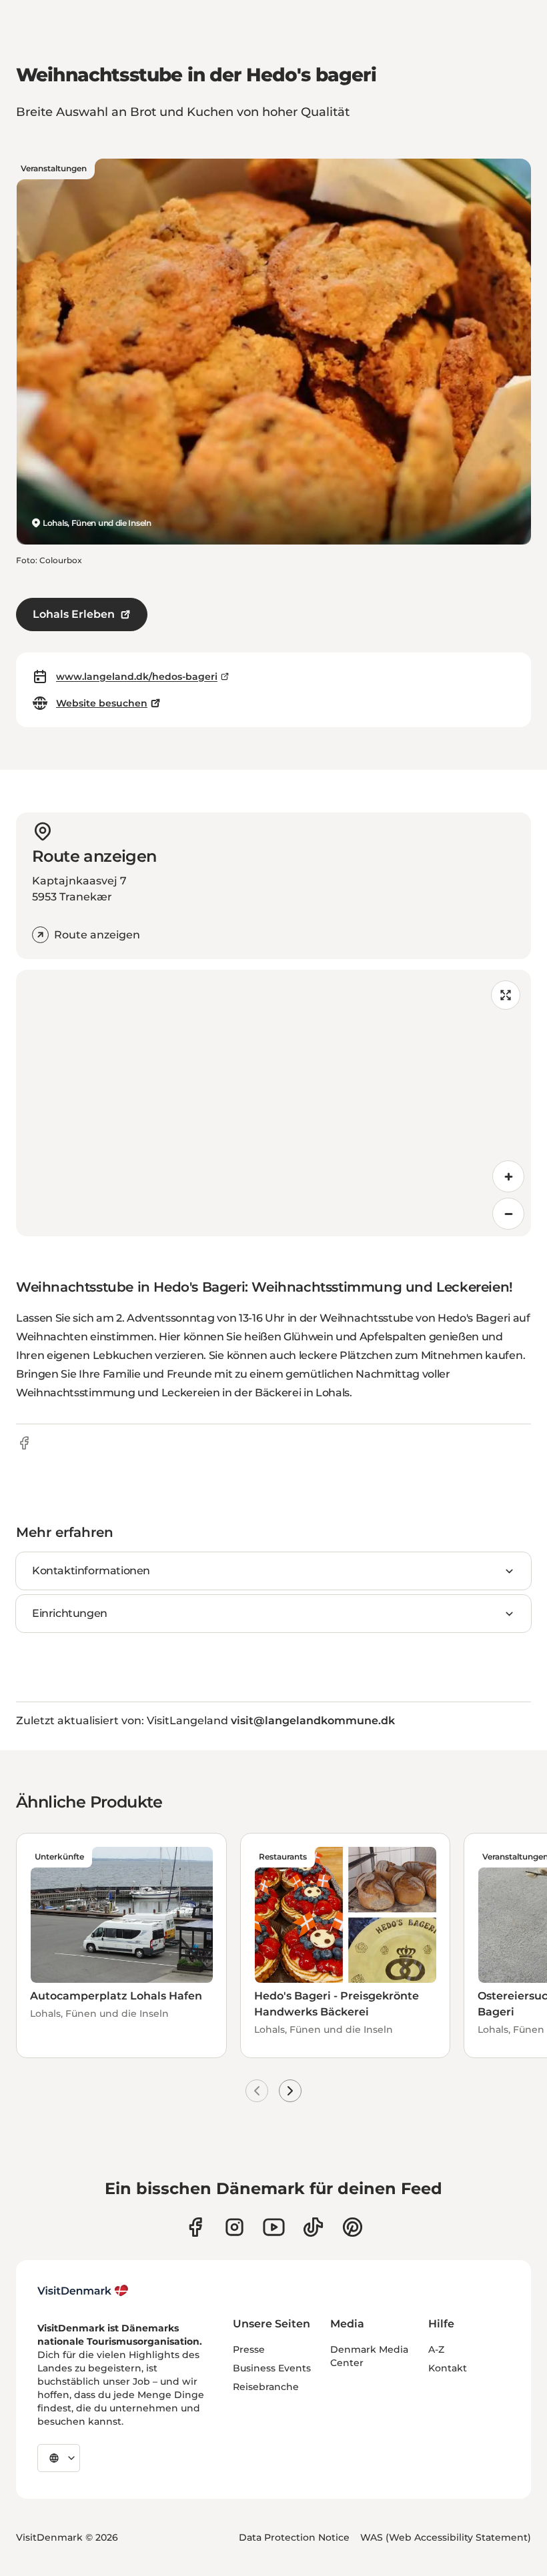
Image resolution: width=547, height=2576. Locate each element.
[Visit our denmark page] (195, 2227)
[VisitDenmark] (83, 2291)
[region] (273, 1103)
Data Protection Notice (294, 2537)
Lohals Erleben (74, 614)
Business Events (272, 2368)
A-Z (436, 2349)
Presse (249, 2349)
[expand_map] (506, 995)
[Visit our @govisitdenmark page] (313, 2227)
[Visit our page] (234, 2227)
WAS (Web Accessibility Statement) (446, 2537)
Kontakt (448, 2368)
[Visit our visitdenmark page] (274, 2227)
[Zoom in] (508, 1176)
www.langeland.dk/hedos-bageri (137, 676)
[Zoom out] (508, 1214)
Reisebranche (266, 2387)
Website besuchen (102, 703)
